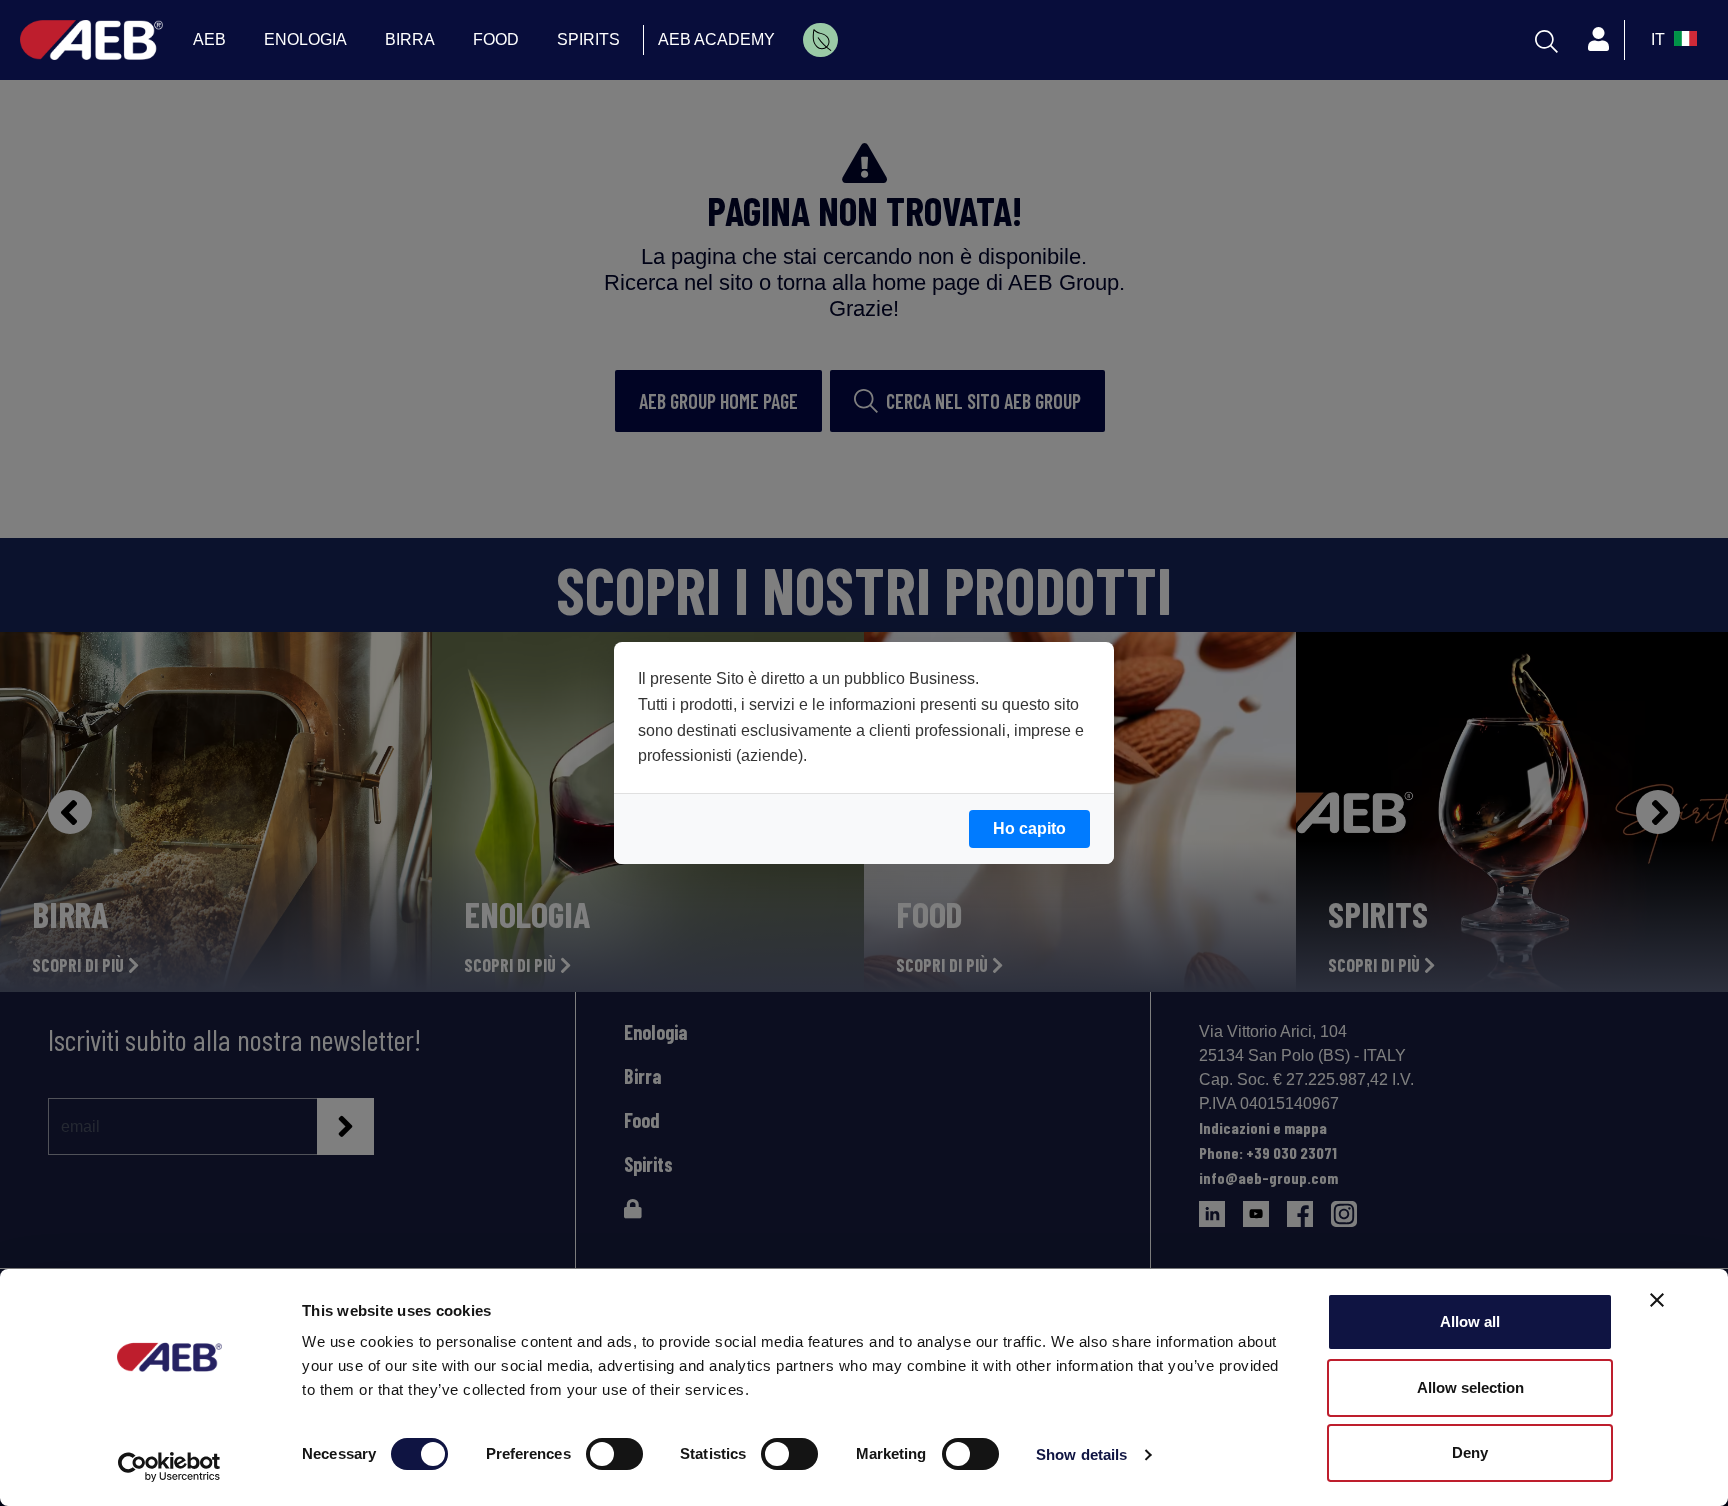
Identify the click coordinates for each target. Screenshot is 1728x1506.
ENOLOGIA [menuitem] (305, 39)
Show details (1081, 1454)
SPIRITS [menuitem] (588, 39)
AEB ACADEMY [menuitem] (716, 39)
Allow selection (1470, 1387)
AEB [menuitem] (209, 39)
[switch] (614, 1454)
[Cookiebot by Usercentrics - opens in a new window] (169, 1467)
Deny (1470, 1452)
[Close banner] (1657, 1300)
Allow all (1470, 1321)
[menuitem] (820, 40)
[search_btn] (1546, 40)
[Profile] (1598, 40)
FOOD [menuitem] (496, 39)
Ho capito (1029, 828)
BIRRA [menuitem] (410, 39)
